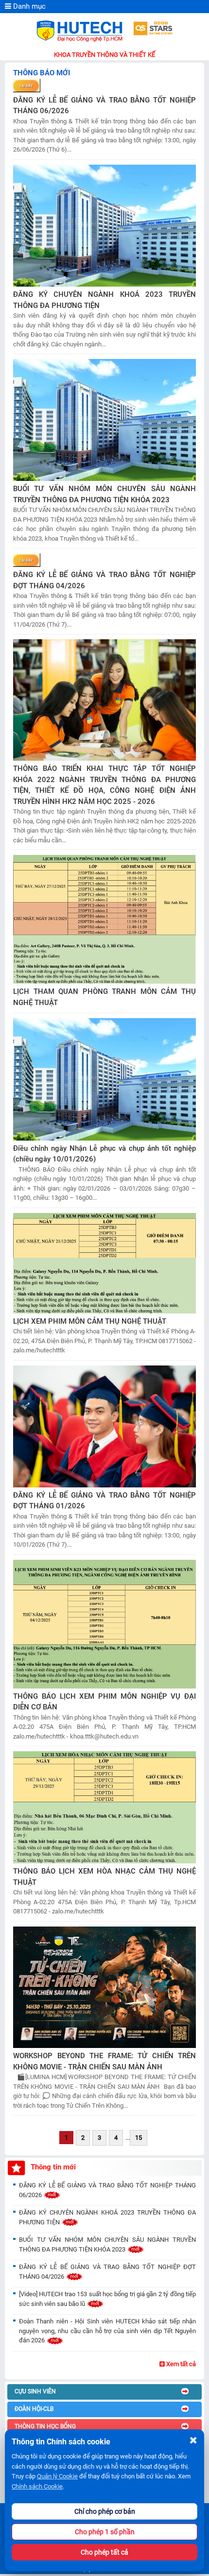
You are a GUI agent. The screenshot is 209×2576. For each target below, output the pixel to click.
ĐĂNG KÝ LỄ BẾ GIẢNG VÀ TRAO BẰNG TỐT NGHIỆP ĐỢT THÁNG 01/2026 (104, 1501)
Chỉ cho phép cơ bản (105, 2511)
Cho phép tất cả (104, 2552)
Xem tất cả (180, 2364)
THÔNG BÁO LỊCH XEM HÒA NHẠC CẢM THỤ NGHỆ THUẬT (104, 1877)
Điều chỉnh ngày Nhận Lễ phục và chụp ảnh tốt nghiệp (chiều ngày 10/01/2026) (104, 1154)
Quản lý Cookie (57, 2476)
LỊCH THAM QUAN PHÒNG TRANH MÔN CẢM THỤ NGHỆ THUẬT (104, 997)
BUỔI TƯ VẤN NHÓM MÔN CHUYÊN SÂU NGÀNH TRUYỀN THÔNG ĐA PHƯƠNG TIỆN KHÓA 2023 (104, 494)
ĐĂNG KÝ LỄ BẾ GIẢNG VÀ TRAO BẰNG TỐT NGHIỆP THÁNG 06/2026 (104, 106)
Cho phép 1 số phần (105, 2532)
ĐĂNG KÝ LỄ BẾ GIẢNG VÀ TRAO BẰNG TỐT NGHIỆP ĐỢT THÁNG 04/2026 (104, 580)
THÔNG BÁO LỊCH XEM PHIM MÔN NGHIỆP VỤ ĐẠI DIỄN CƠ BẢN (104, 1702)
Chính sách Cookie (37, 2486)
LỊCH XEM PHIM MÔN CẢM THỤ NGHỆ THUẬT (90, 1321)
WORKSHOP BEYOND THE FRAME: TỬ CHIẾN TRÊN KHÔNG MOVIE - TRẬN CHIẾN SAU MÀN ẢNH (104, 2061)
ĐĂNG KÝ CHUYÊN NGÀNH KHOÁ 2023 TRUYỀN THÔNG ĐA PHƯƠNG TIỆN (104, 300)
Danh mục (28, 6)
